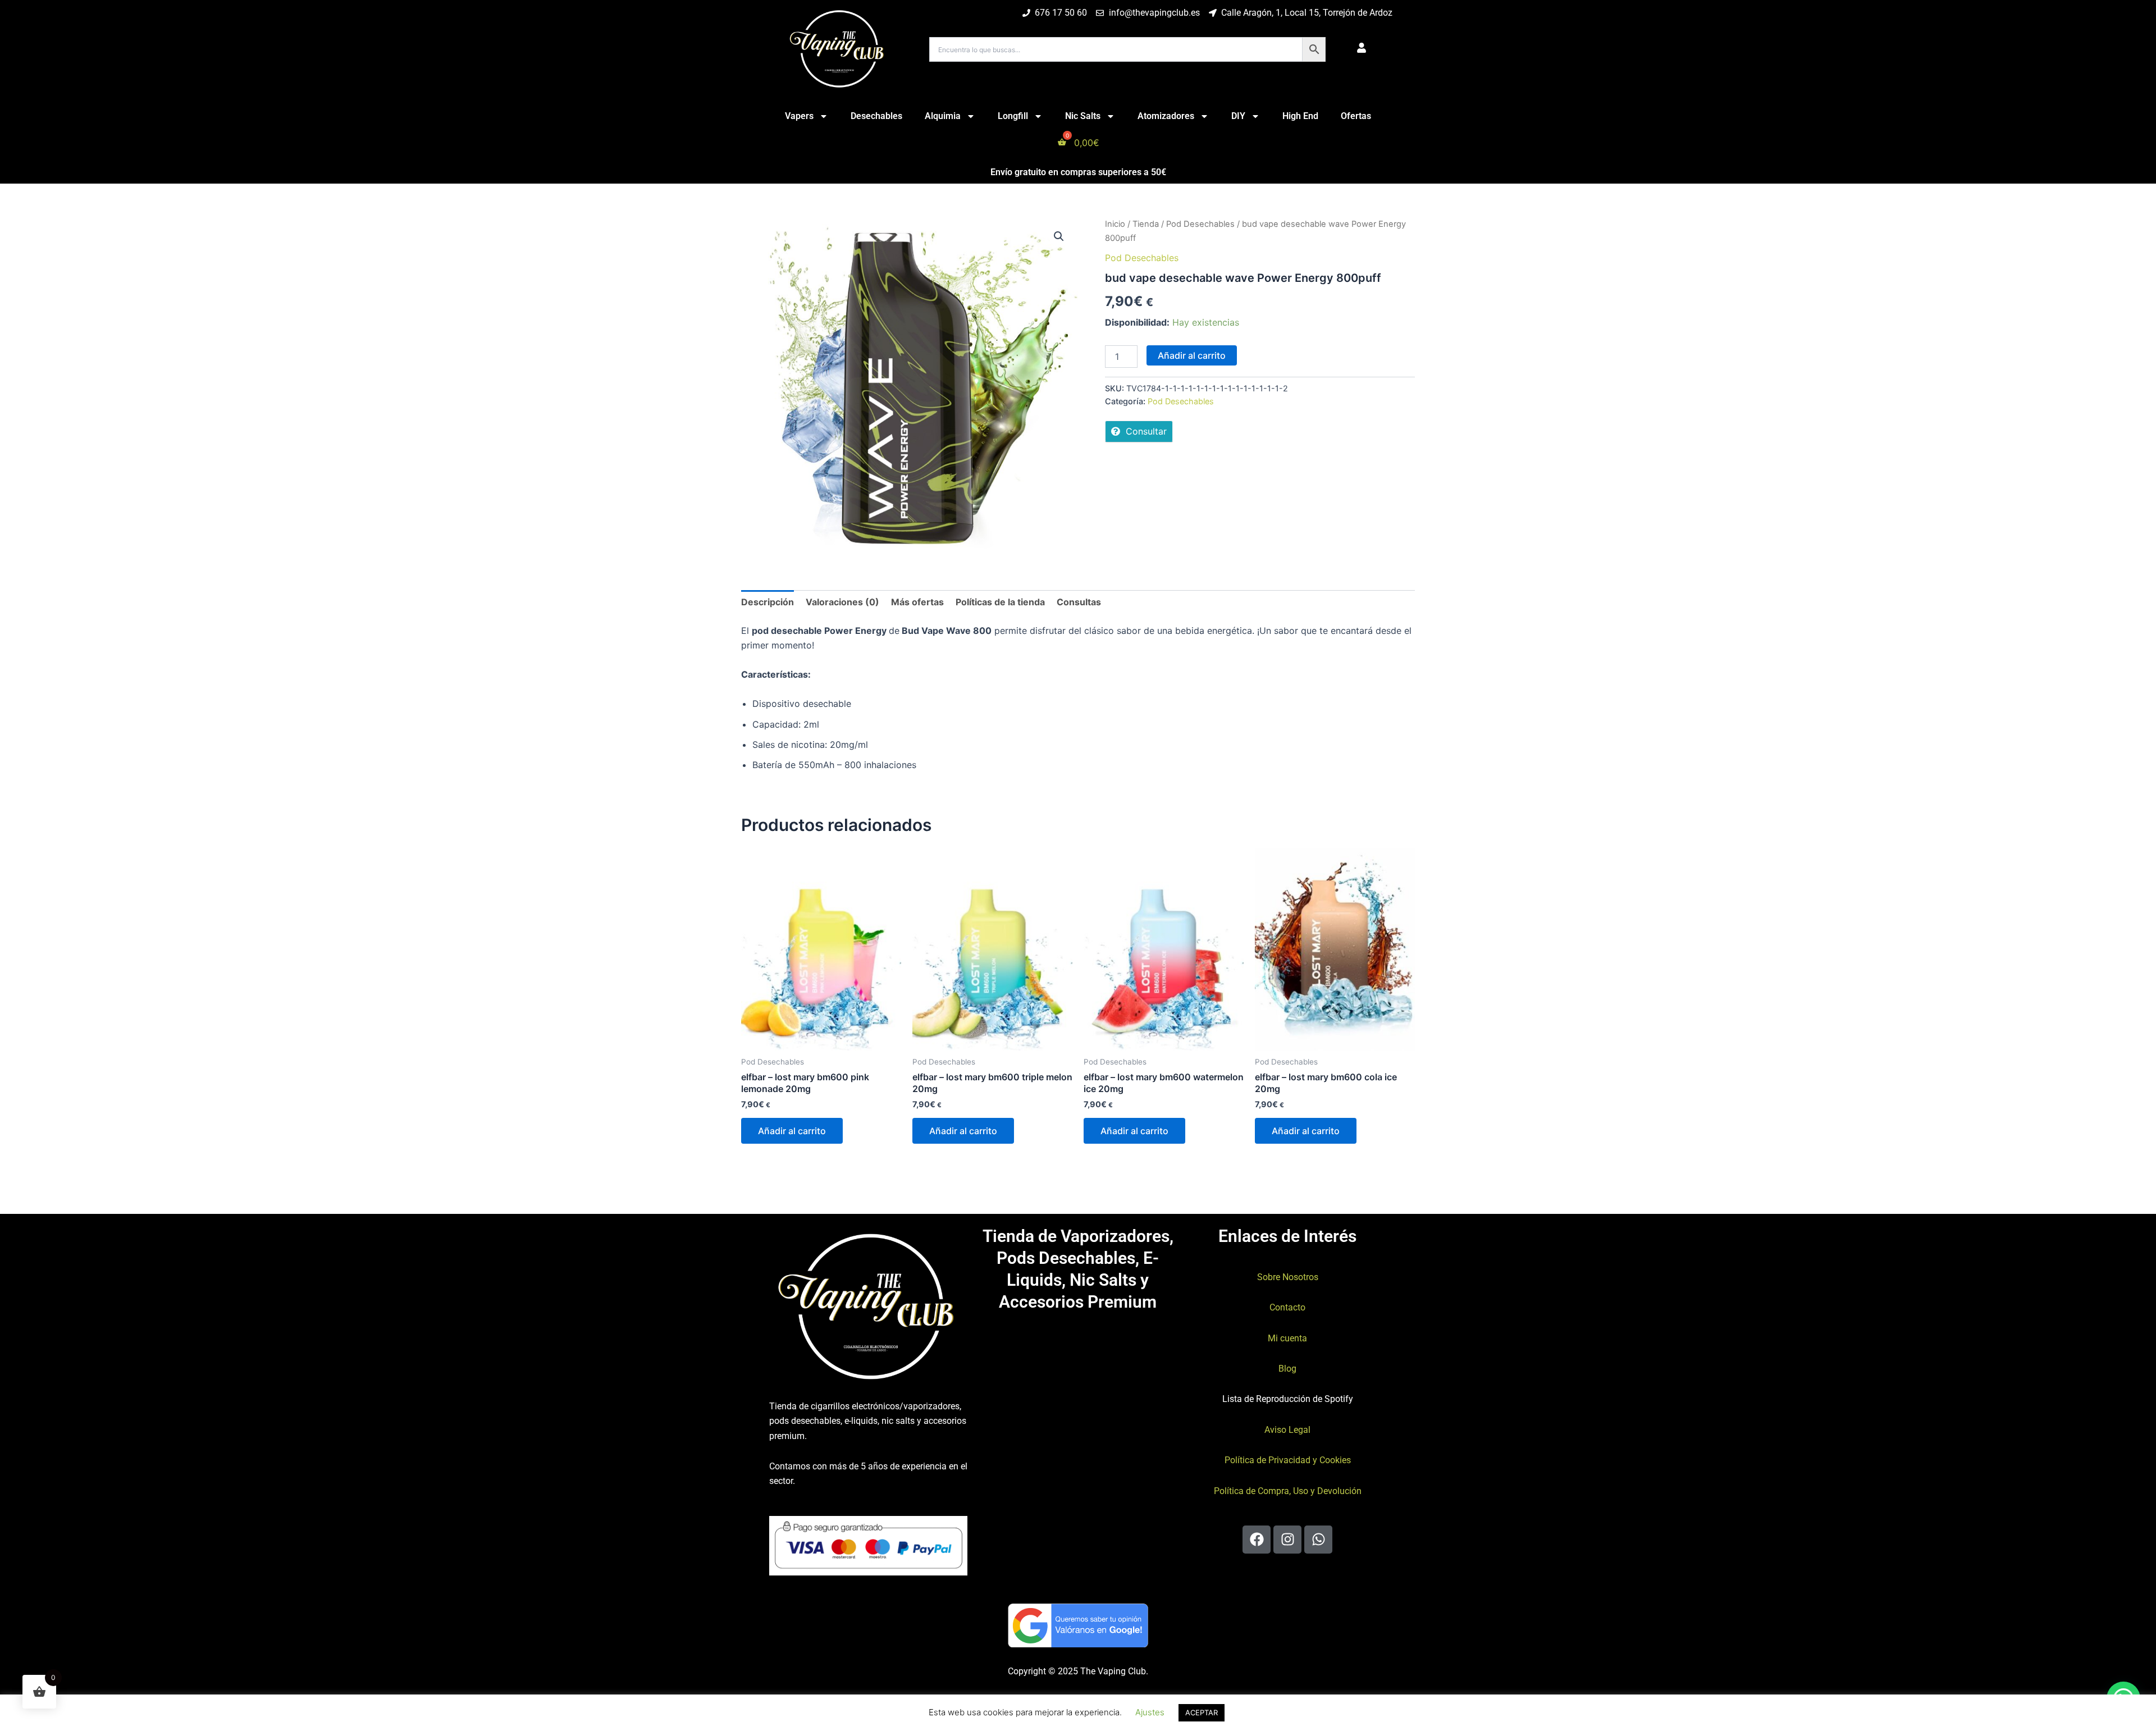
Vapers (799, 116)
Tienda (1146, 224)
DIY (1238, 116)
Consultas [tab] (1079, 602)
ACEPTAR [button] (1202, 1712)
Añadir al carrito (1192, 355)
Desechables (876, 116)
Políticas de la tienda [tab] (1000, 602)
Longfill (1013, 116)
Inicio (1115, 224)
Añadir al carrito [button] (792, 1131)
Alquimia (943, 116)
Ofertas (1356, 116)
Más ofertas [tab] (917, 602)
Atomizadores (1166, 116)
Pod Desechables (1200, 224)
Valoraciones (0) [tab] (842, 602)
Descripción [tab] (768, 602)
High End (1300, 116)
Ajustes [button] (1150, 1712)
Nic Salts (1083, 116)
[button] (1059, 236)
